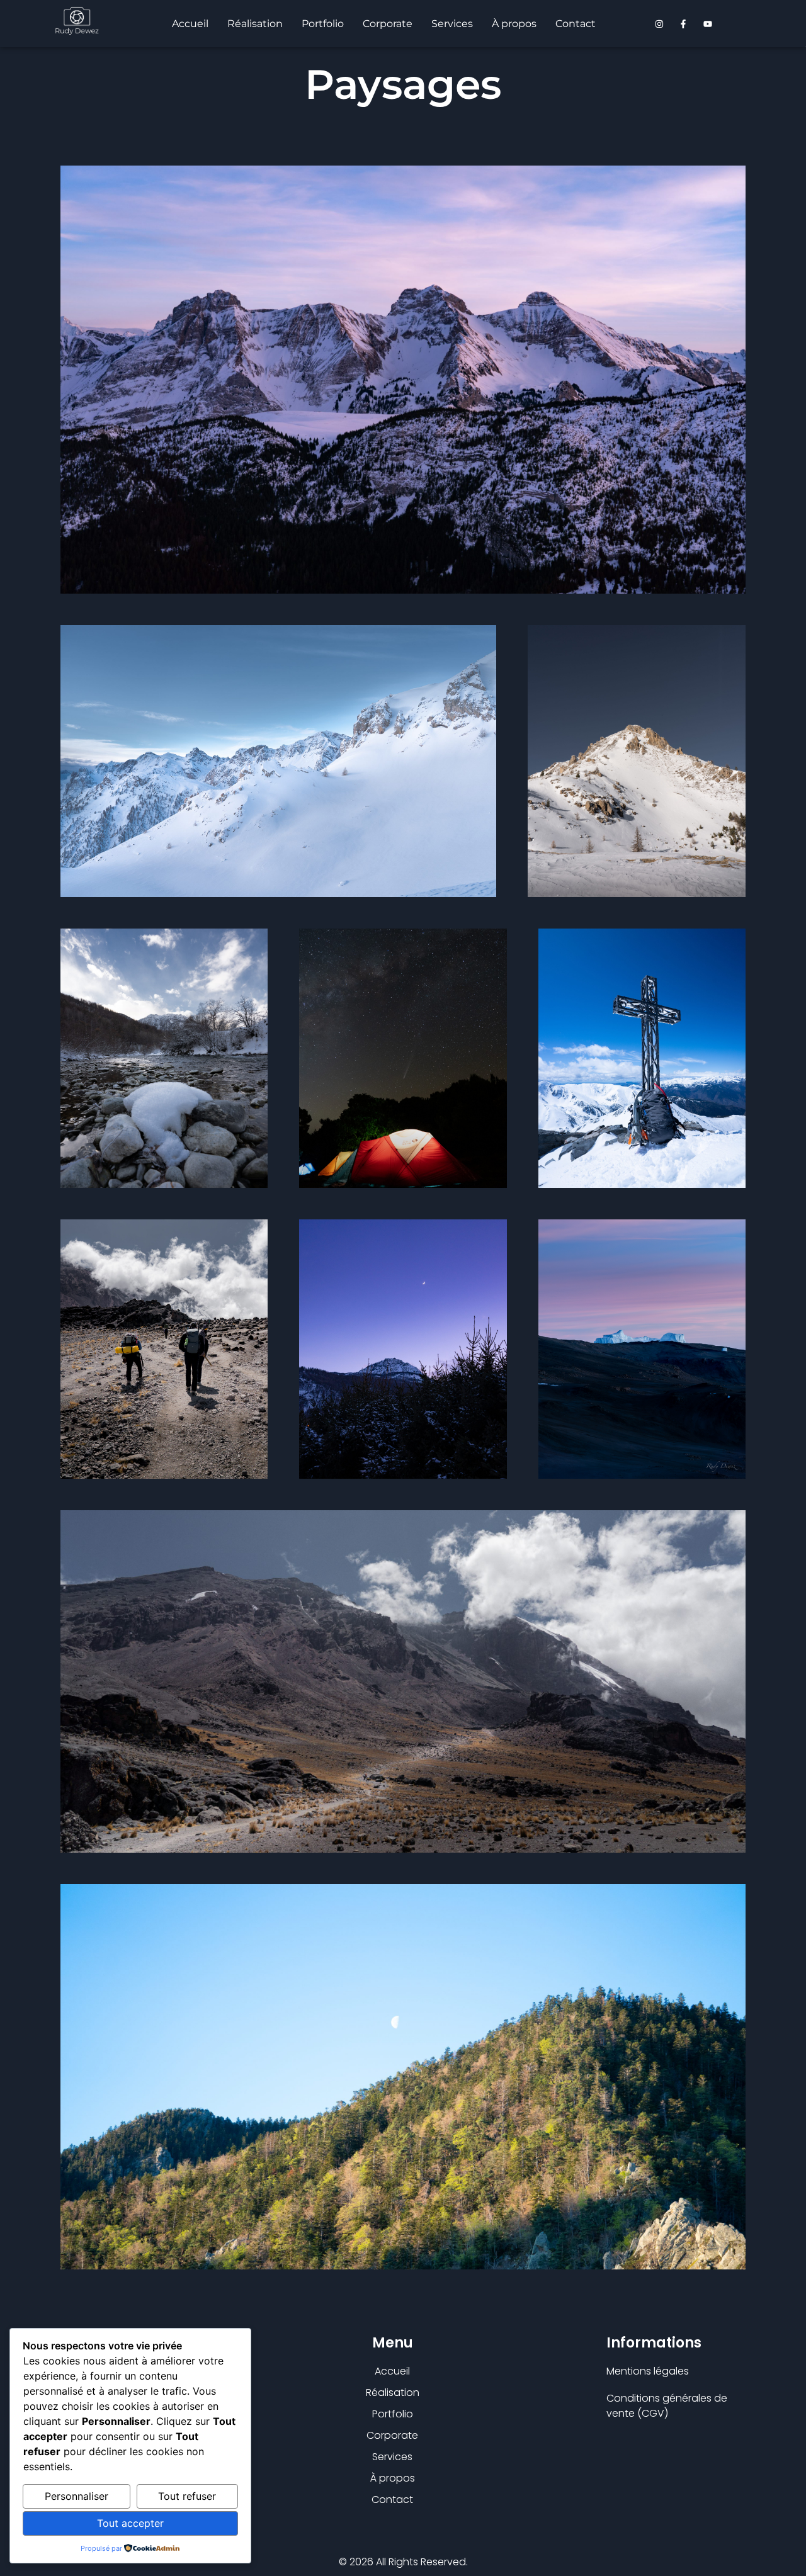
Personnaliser (77, 2496)
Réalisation (255, 24)
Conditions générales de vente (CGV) (667, 2406)
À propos (514, 24)
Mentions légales (648, 2371)
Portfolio (323, 24)
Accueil (190, 24)
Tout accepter (130, 2523)
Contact (576, 24)
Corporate (388, 24)
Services (452, 24)
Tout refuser (187, 2496)
